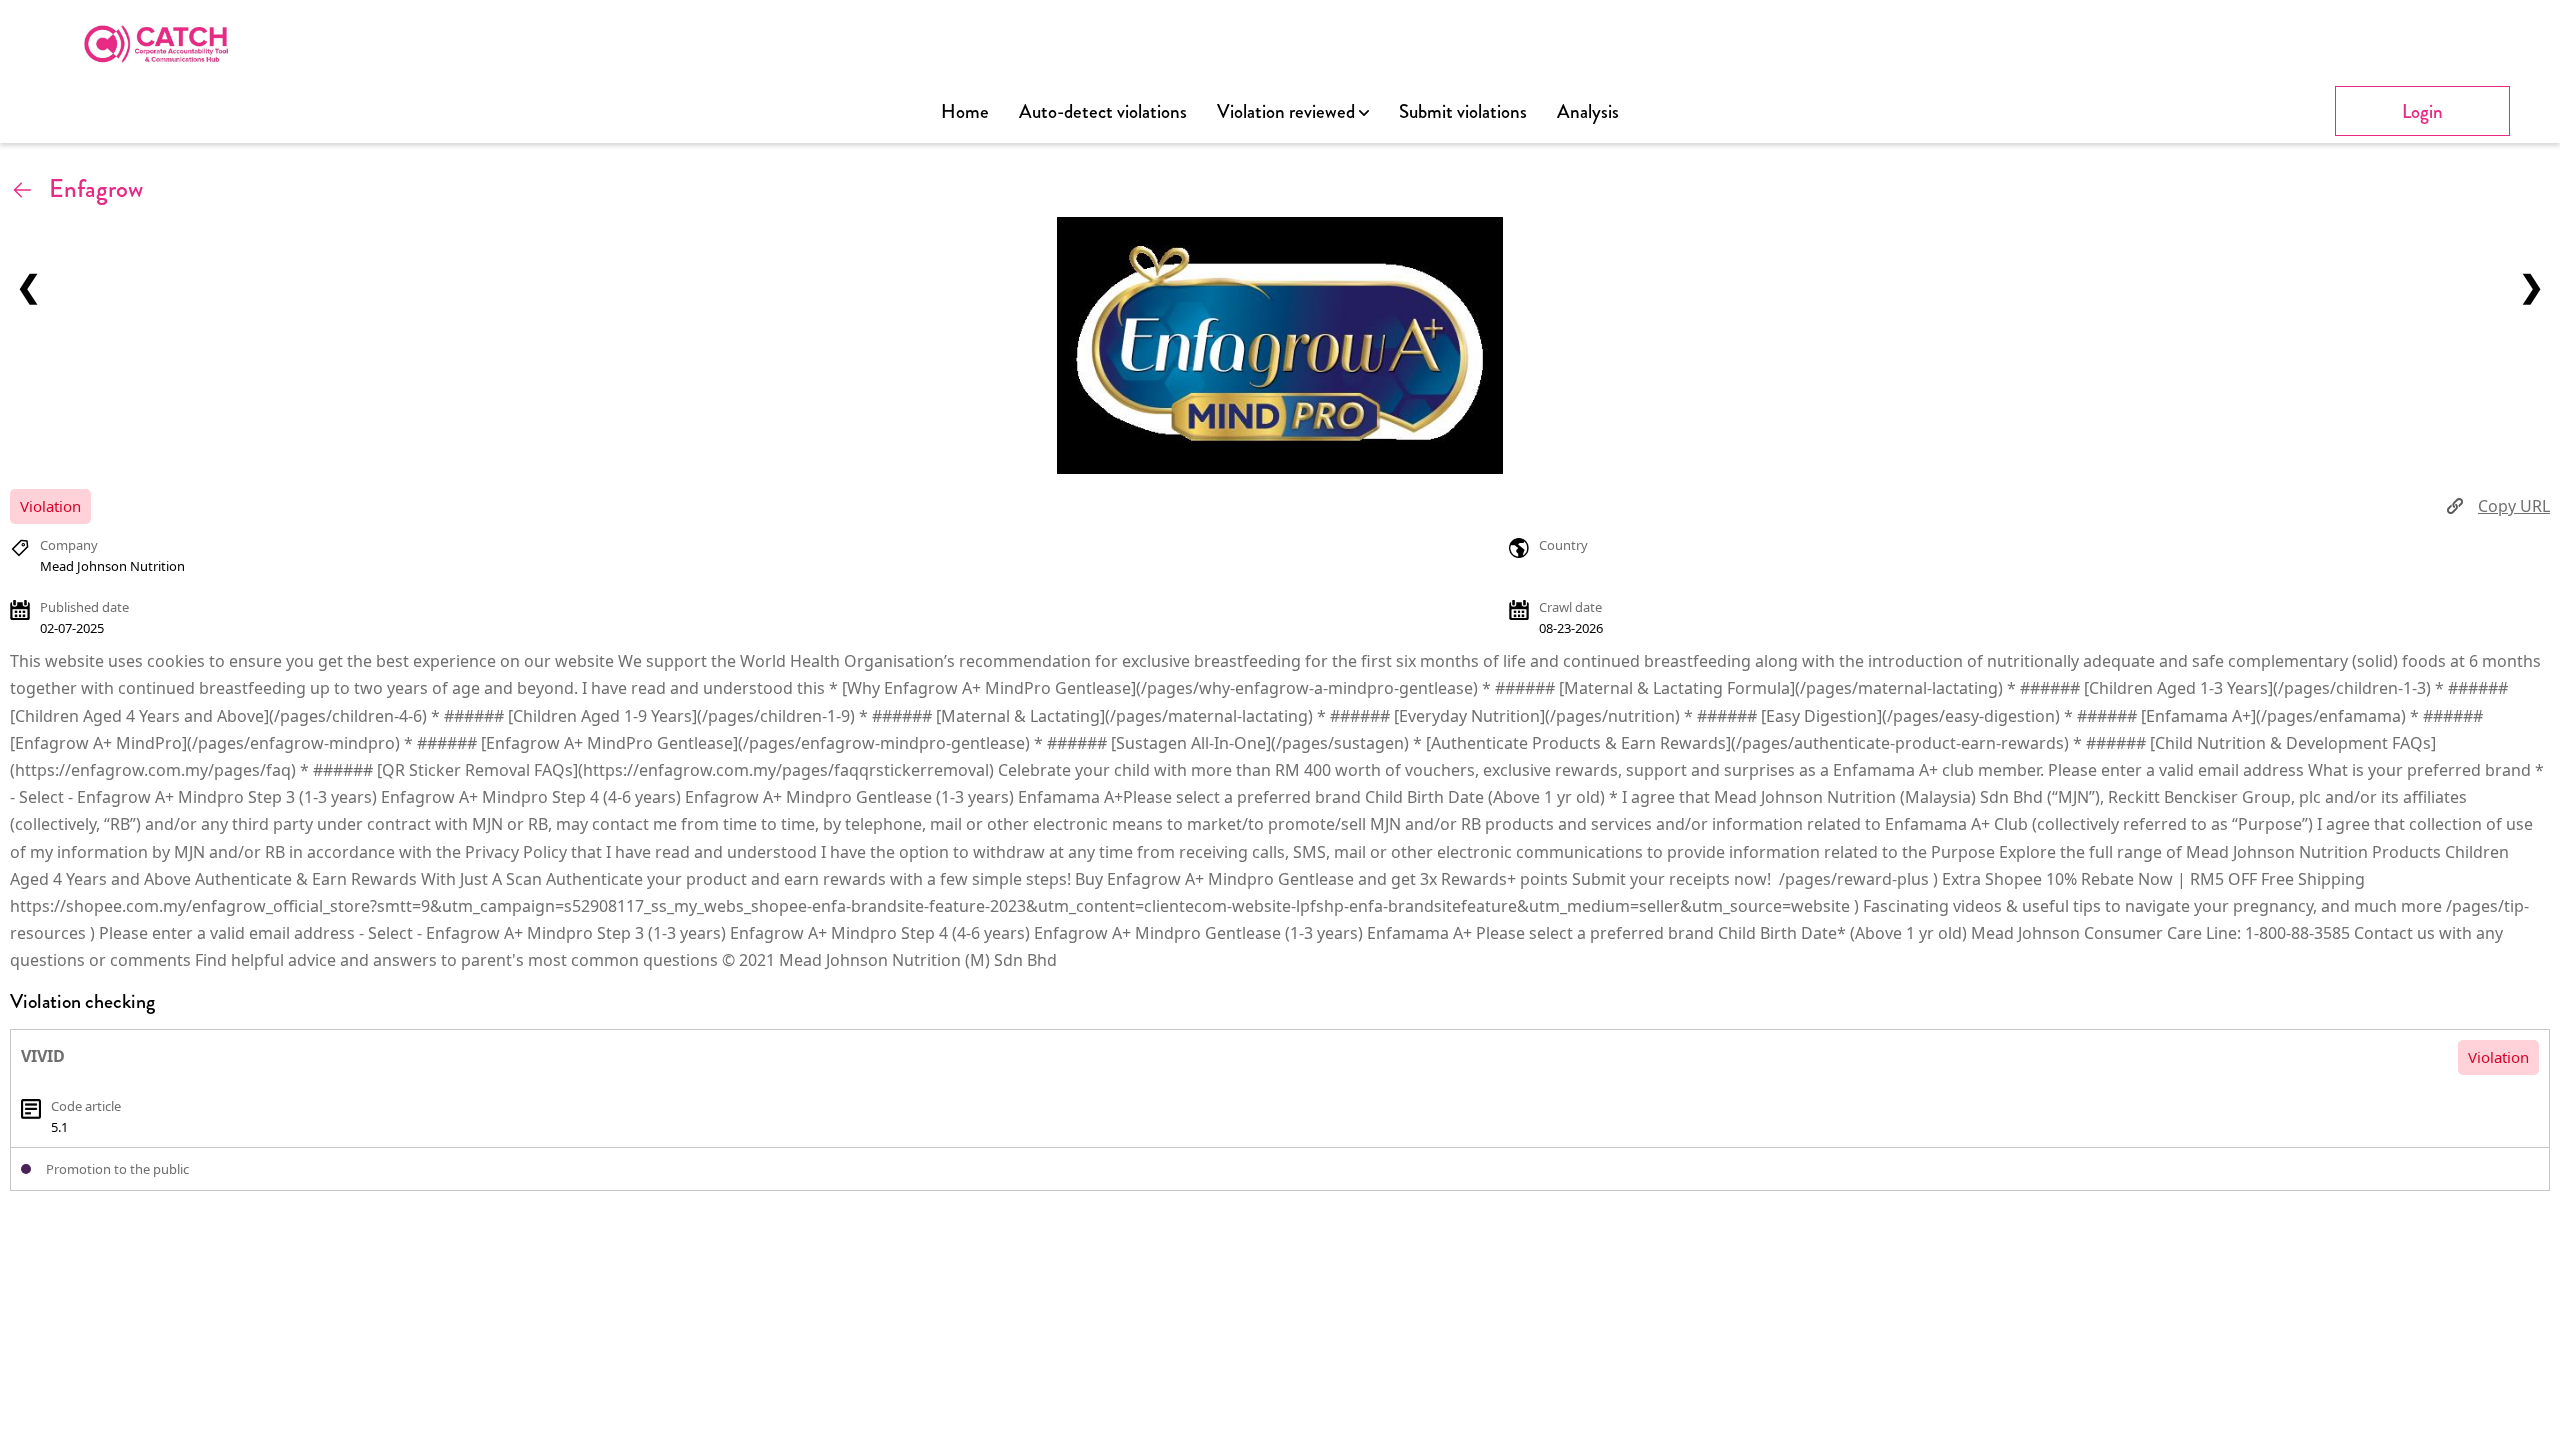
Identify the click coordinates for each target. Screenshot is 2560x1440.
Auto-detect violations (1103, 111)
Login (2422, 111)
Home (965, 111)
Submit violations (1463, 111)
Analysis (1588, 111)
